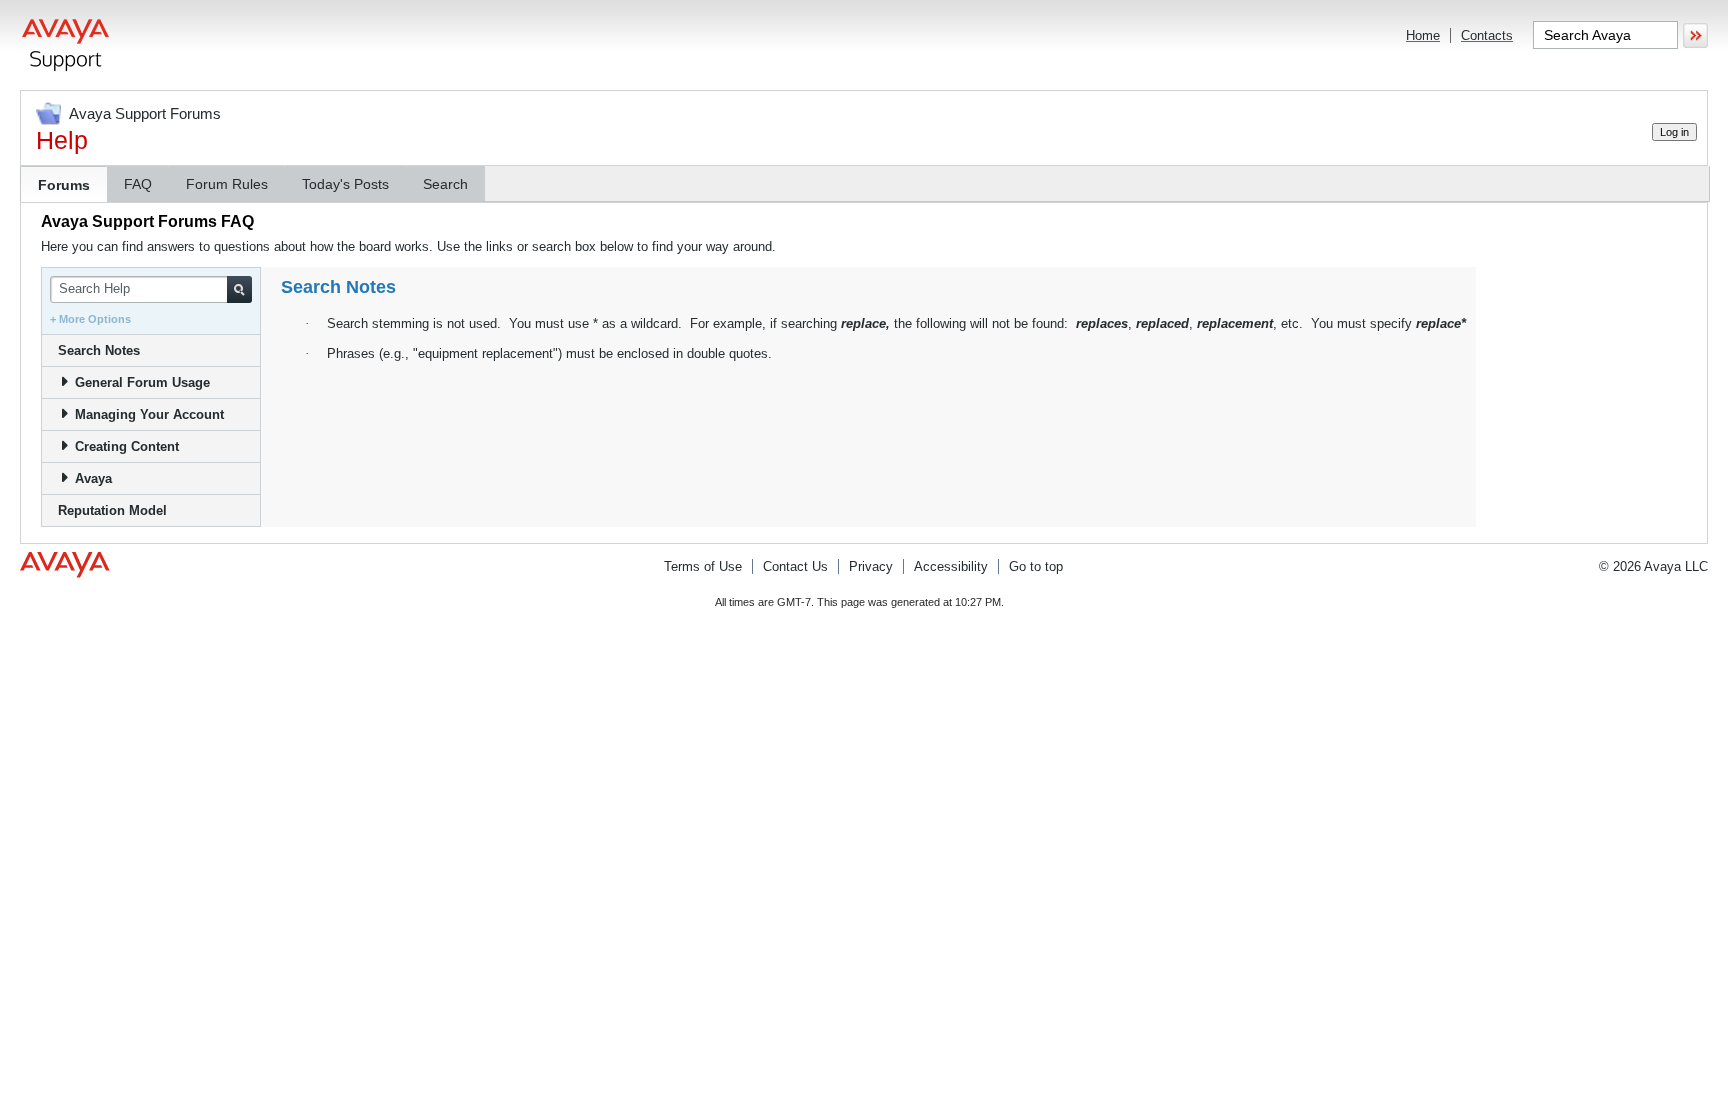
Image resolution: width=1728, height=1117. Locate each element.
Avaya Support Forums (145, 113)
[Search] (239, 289)
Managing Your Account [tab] (149, 414)
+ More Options (90, 319)
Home (1423, 35)
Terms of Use (703, 566)
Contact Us (795, 566)
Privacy (871, 566)
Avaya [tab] (93, 478)
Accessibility (951, 566)
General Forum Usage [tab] (142, 382)
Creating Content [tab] (127, 446)
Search (445, 184)
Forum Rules (227, 184)
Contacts (1487, 35)
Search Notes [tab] (99, 350)
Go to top (1036, 566)
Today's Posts (345, 184)
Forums (64, 185)
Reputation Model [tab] (112, 510)
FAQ (138, 184)
